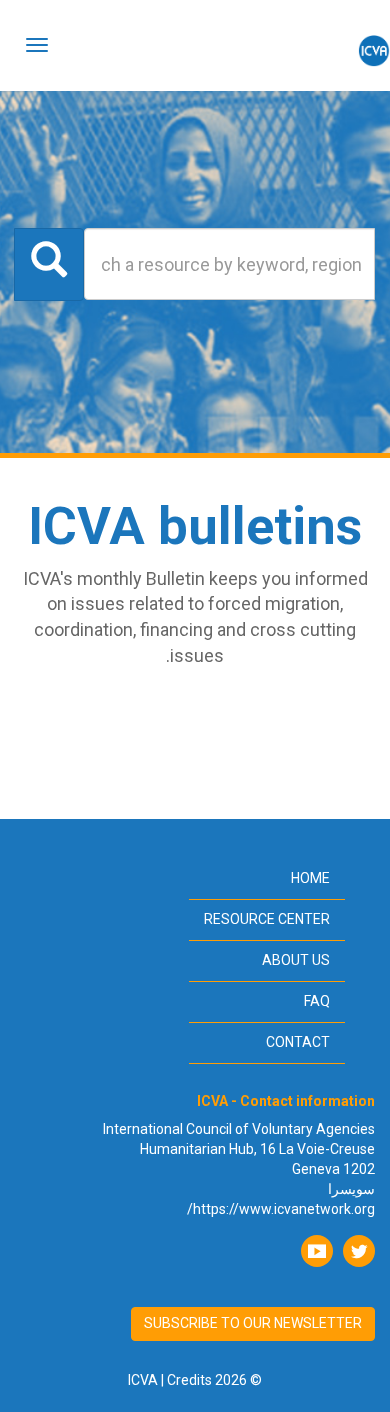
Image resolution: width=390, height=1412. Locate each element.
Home (310, 878)
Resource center (267, 919)
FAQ (317, 1001)
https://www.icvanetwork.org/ (281, 1209)
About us (296, 960)
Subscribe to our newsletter (253, 1323)
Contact (298, 1042)
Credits (189, 1380)
